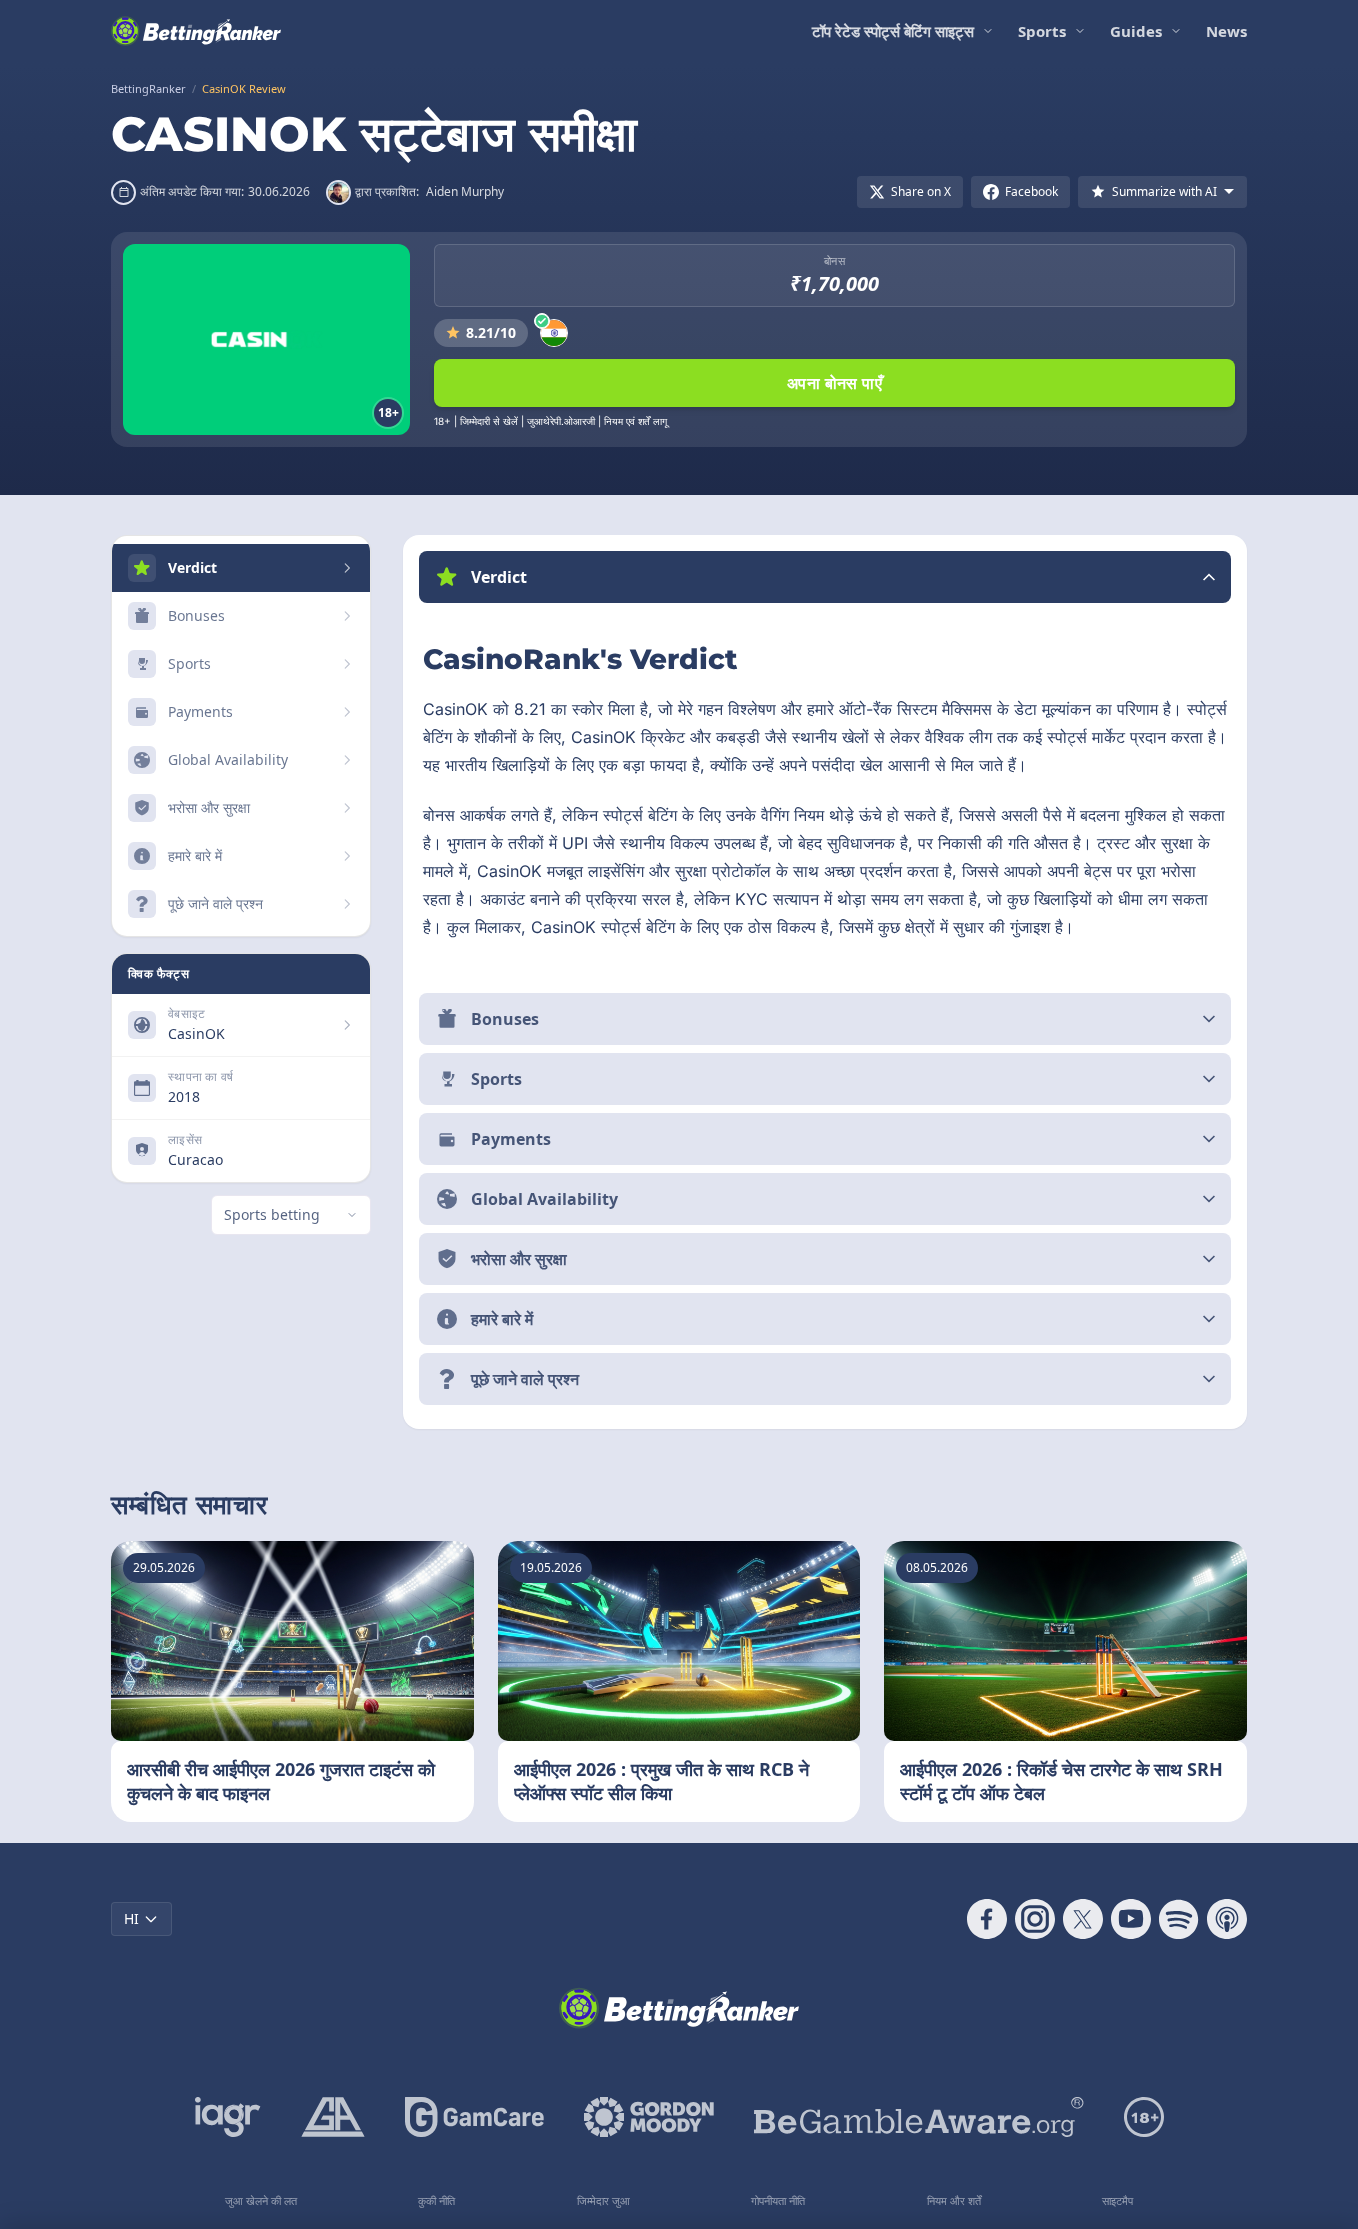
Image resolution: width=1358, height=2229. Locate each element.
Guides (1136, 31)
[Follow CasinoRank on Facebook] (987, 1919)
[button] (825, 577)
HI (131, 1918)
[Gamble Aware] (919, 2117)
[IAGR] (228, 2117)
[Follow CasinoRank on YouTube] (1131, 1919)
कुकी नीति (436, 2200)
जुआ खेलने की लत (261, 2200)
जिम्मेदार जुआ (603, 2200)
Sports (1042, 31)
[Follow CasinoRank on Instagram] (1035, 1919)
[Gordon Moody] (649, 2117)
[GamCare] (474, 2117)
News (1226, 31)
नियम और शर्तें (954, 2200)
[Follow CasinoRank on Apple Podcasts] (1227, 1919)
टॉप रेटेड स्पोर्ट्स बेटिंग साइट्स (893, 31)
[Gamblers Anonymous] (333, 2117)
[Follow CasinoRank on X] (1083, 1919)
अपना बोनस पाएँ (834, 383)
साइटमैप (1117, 2200)
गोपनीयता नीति (778, 2200)
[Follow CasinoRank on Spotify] (1179, 1919)
